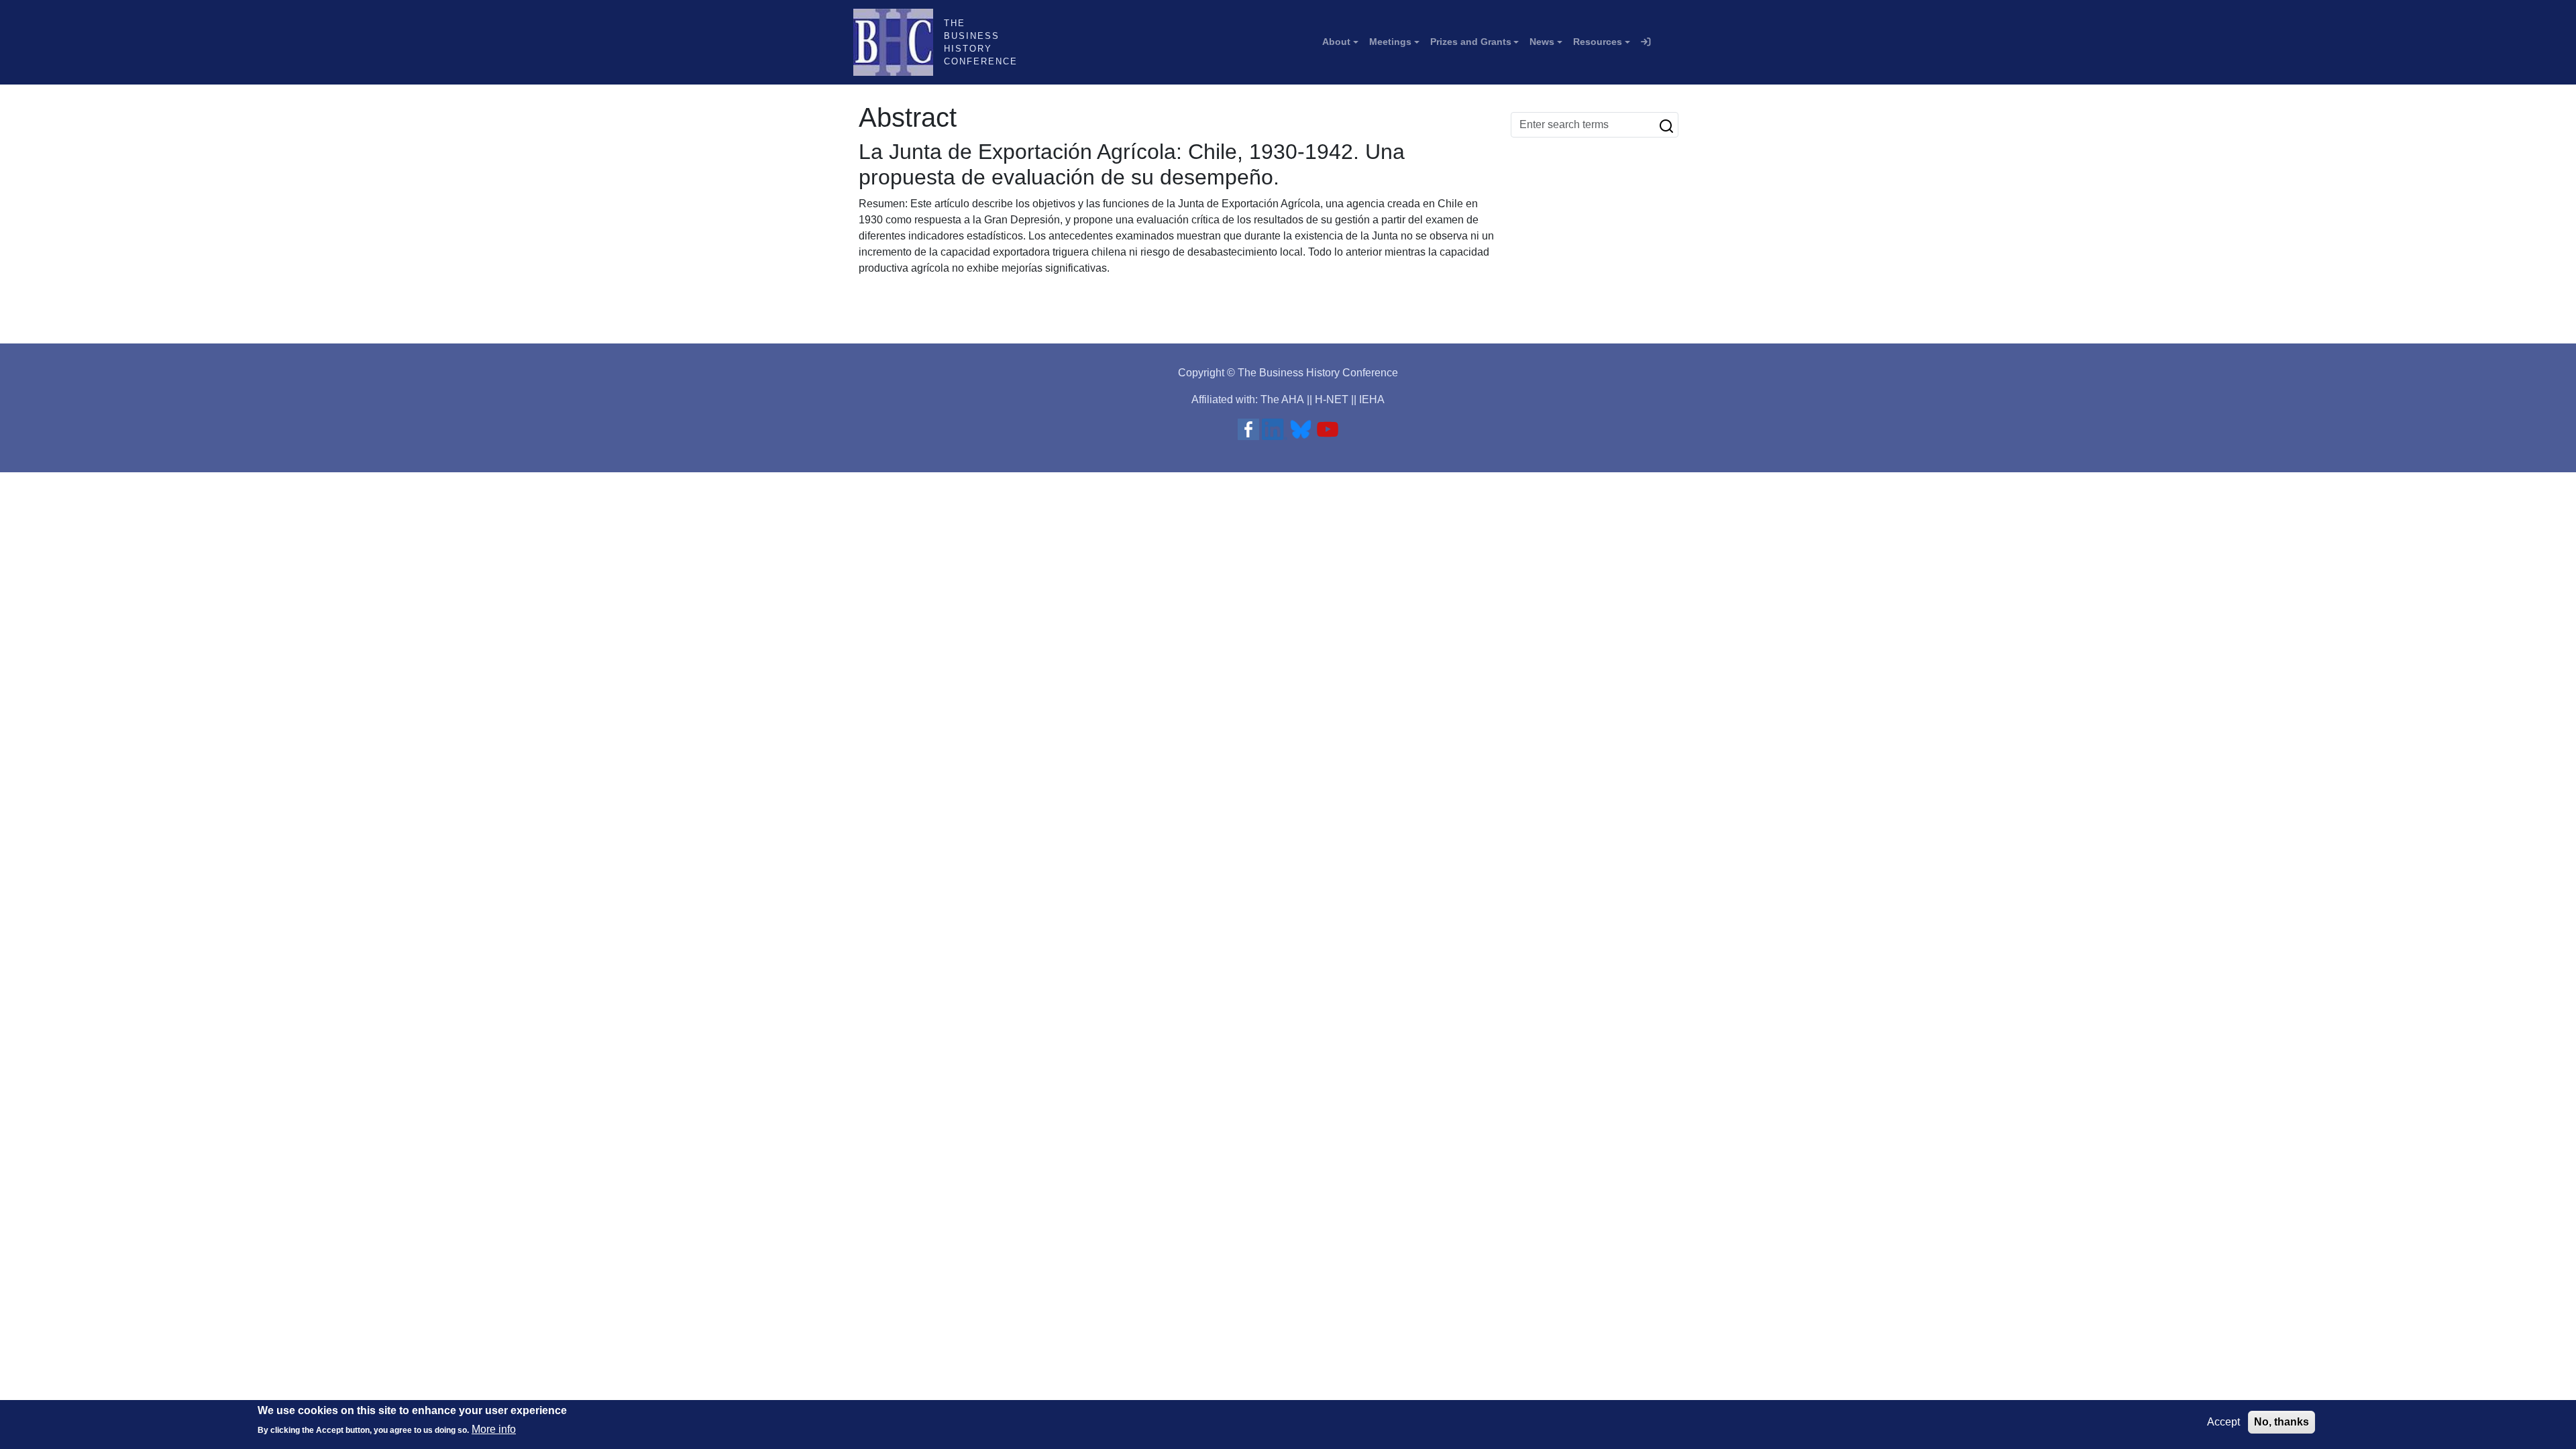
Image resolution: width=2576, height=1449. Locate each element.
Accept (2223, 1422)
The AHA (1282, 399)
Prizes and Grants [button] (1471, 42)
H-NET (1332, 399)
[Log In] (1646, 42)
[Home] (899, 42)
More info (494, 1429)
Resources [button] (1598, 42)
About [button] (1336, 42)
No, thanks (2282, 1422)
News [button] (1542, 42)
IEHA (1372, 399)
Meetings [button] (1390, 42)
